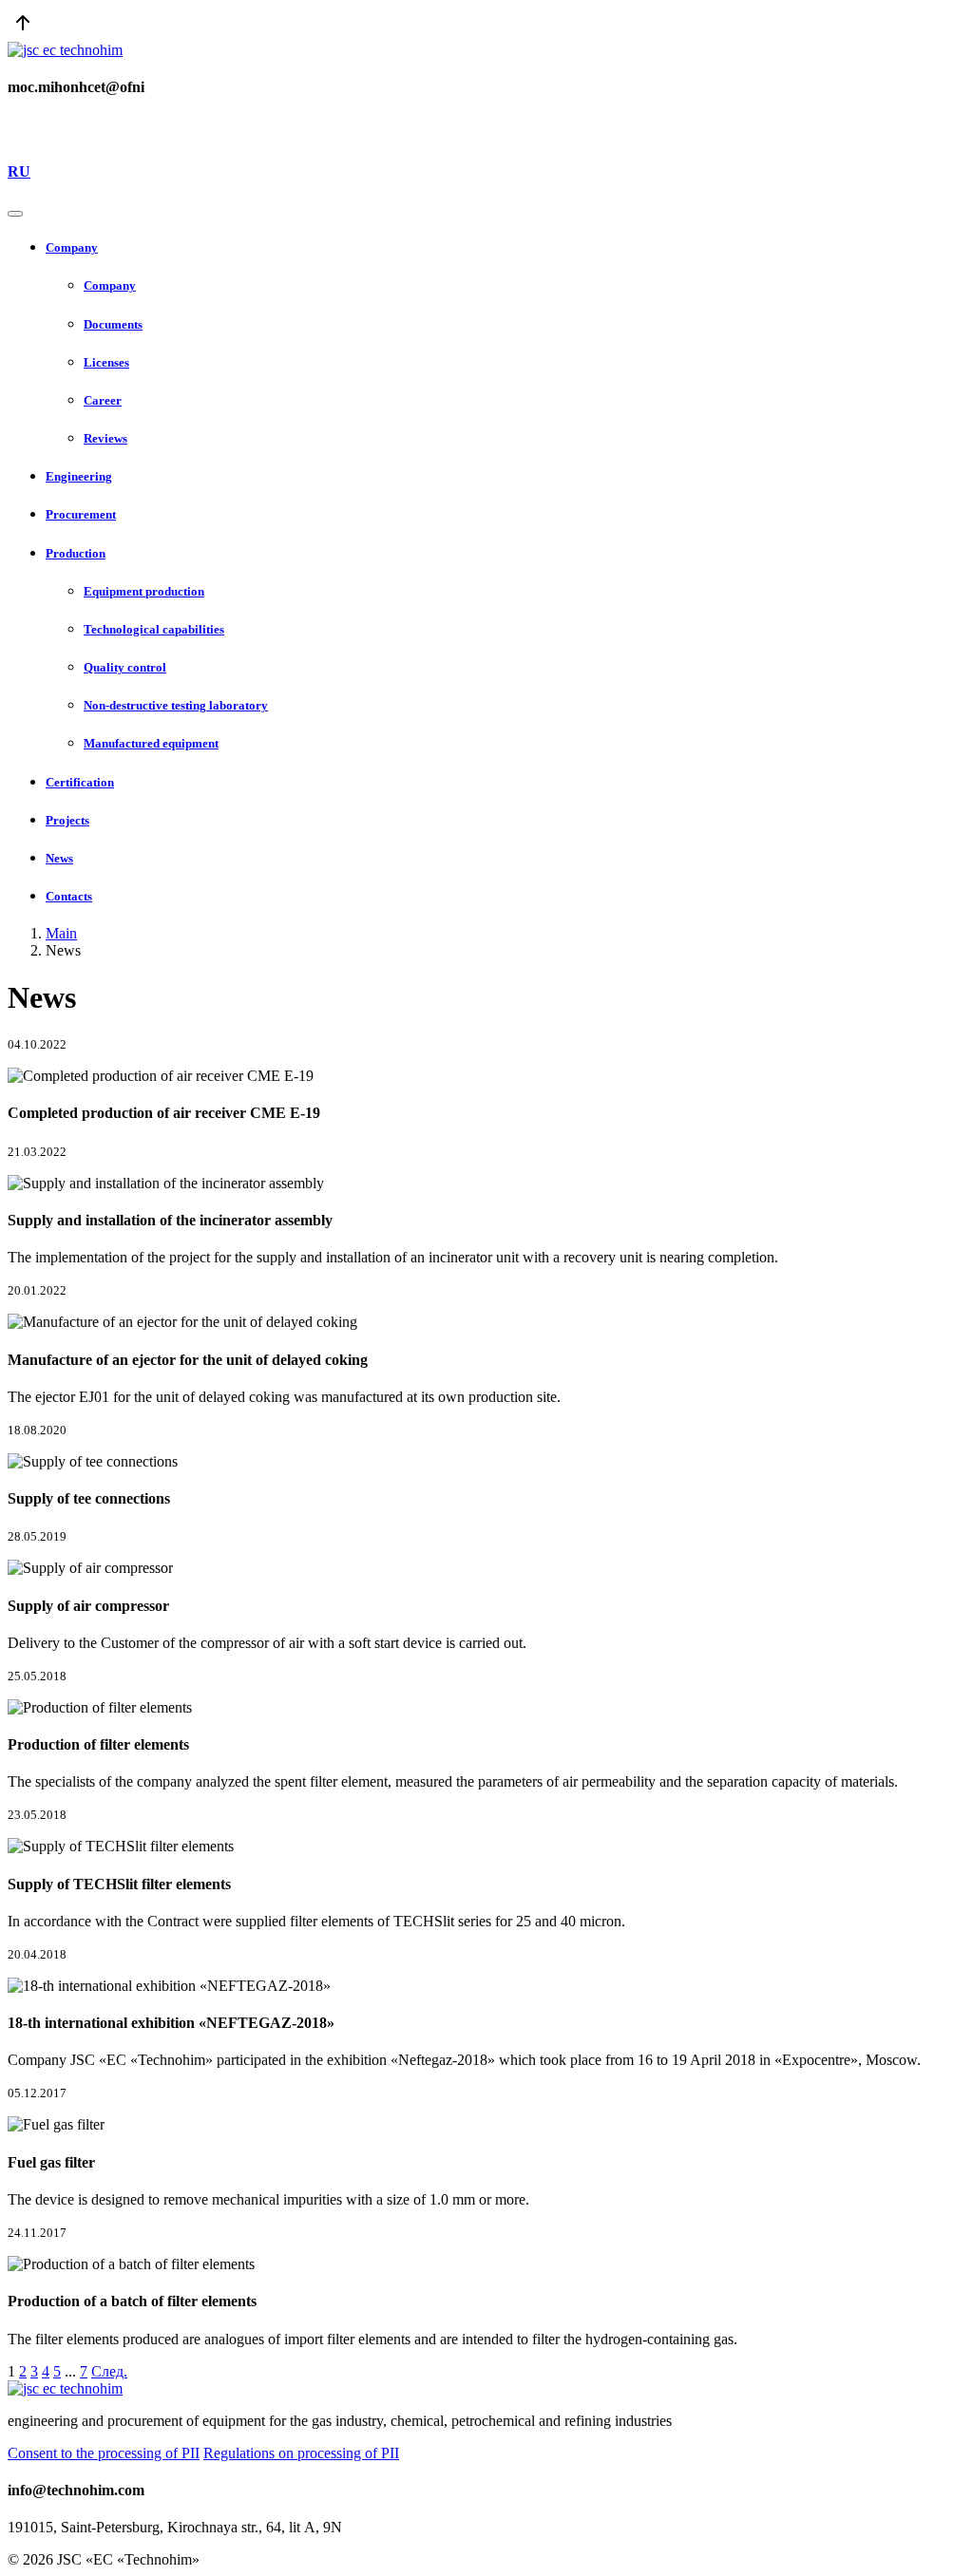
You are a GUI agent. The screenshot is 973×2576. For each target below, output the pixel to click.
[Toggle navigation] (15, 214)
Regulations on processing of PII (301, 2453)
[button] (506, 248)
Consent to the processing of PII (104, 2453)
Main (61, 933)
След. (109, 2371)
